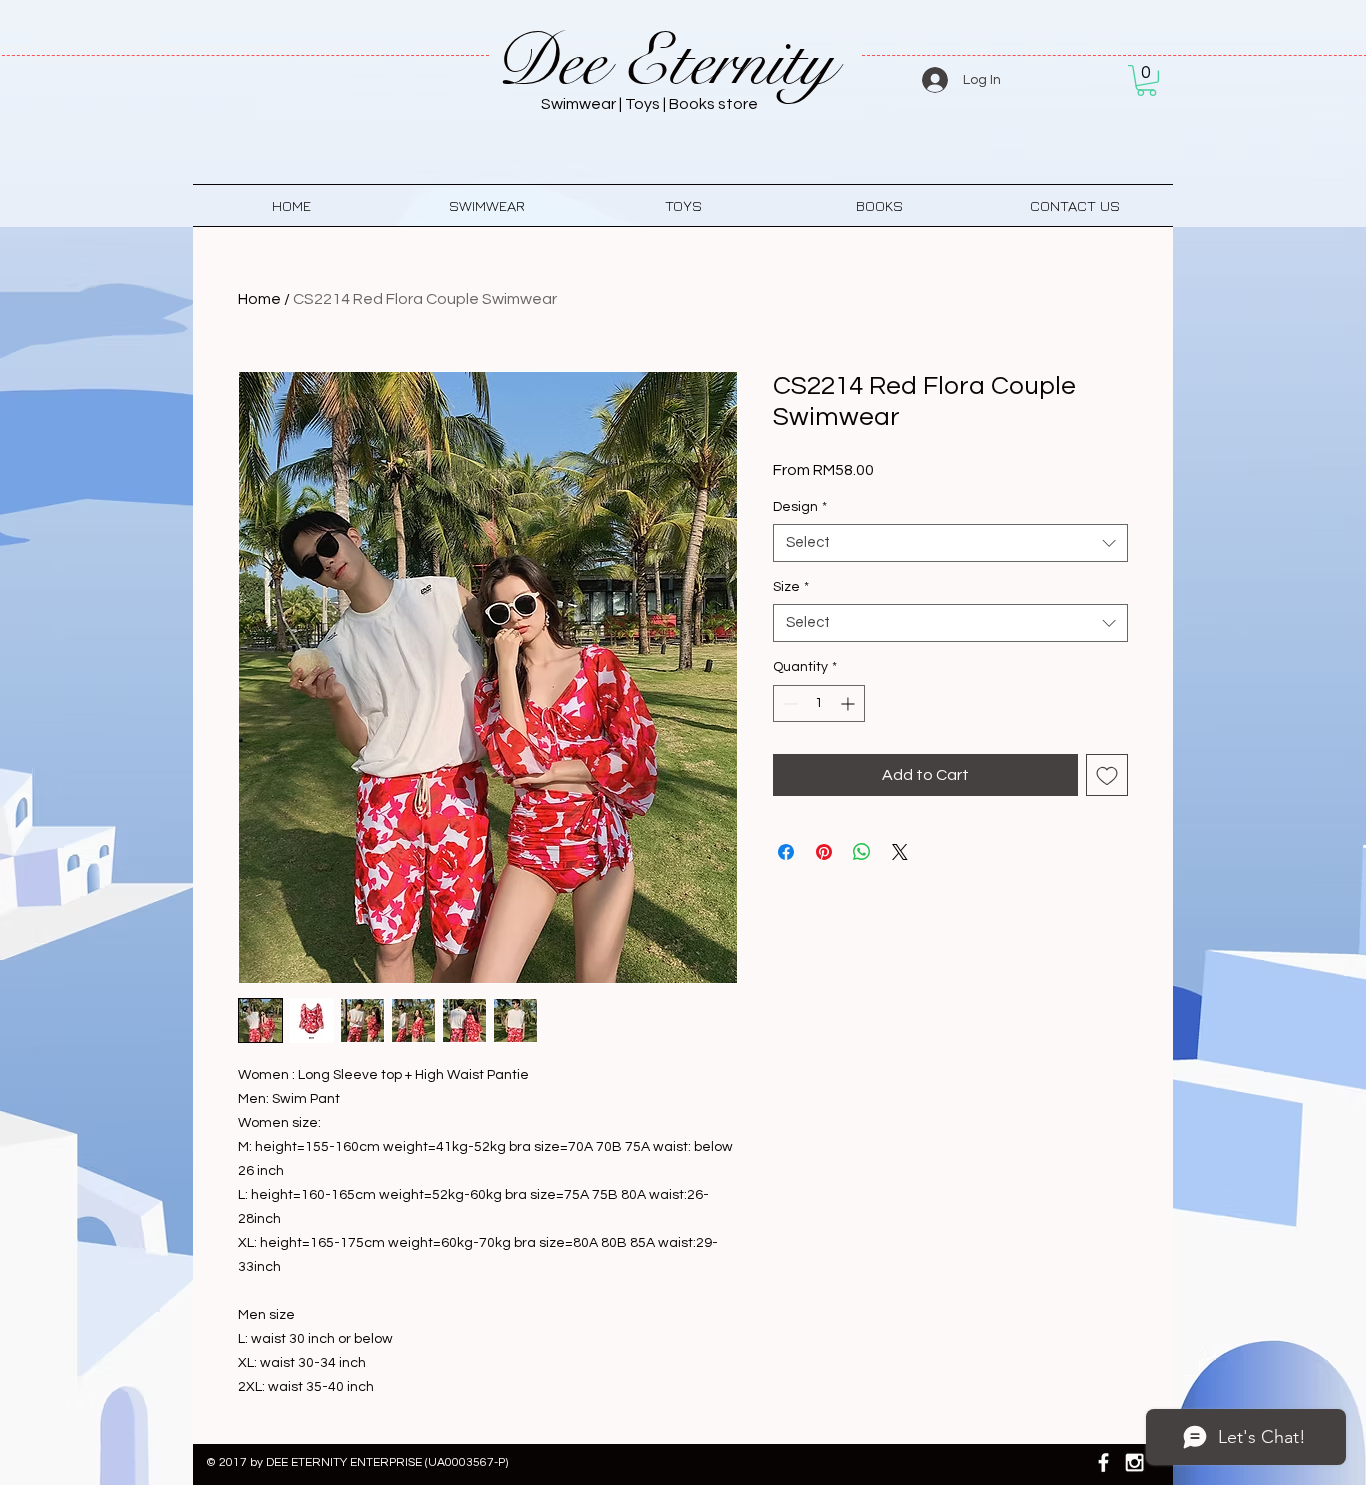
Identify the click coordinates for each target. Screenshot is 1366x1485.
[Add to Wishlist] (1107, 775)
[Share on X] (900, 852)
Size (791, 587)
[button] (1146, 80)
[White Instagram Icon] (1134, 1462)
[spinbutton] (819, 703)
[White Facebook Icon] (1103, 1462)
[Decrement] (788, 703)
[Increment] (849, 703)
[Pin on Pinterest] (824, 852)
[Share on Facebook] (786, 852)
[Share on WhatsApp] (862, 852)
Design (800, 507)
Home (259, 299)
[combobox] (950, 543)
